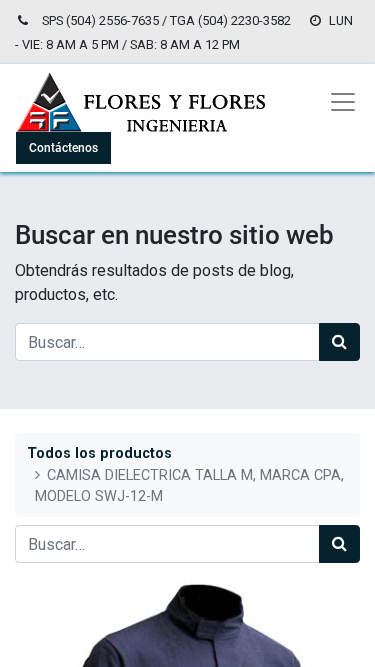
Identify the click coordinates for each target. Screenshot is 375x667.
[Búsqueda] (339, 342)
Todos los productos (99, 453)
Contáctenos (63, 148)
